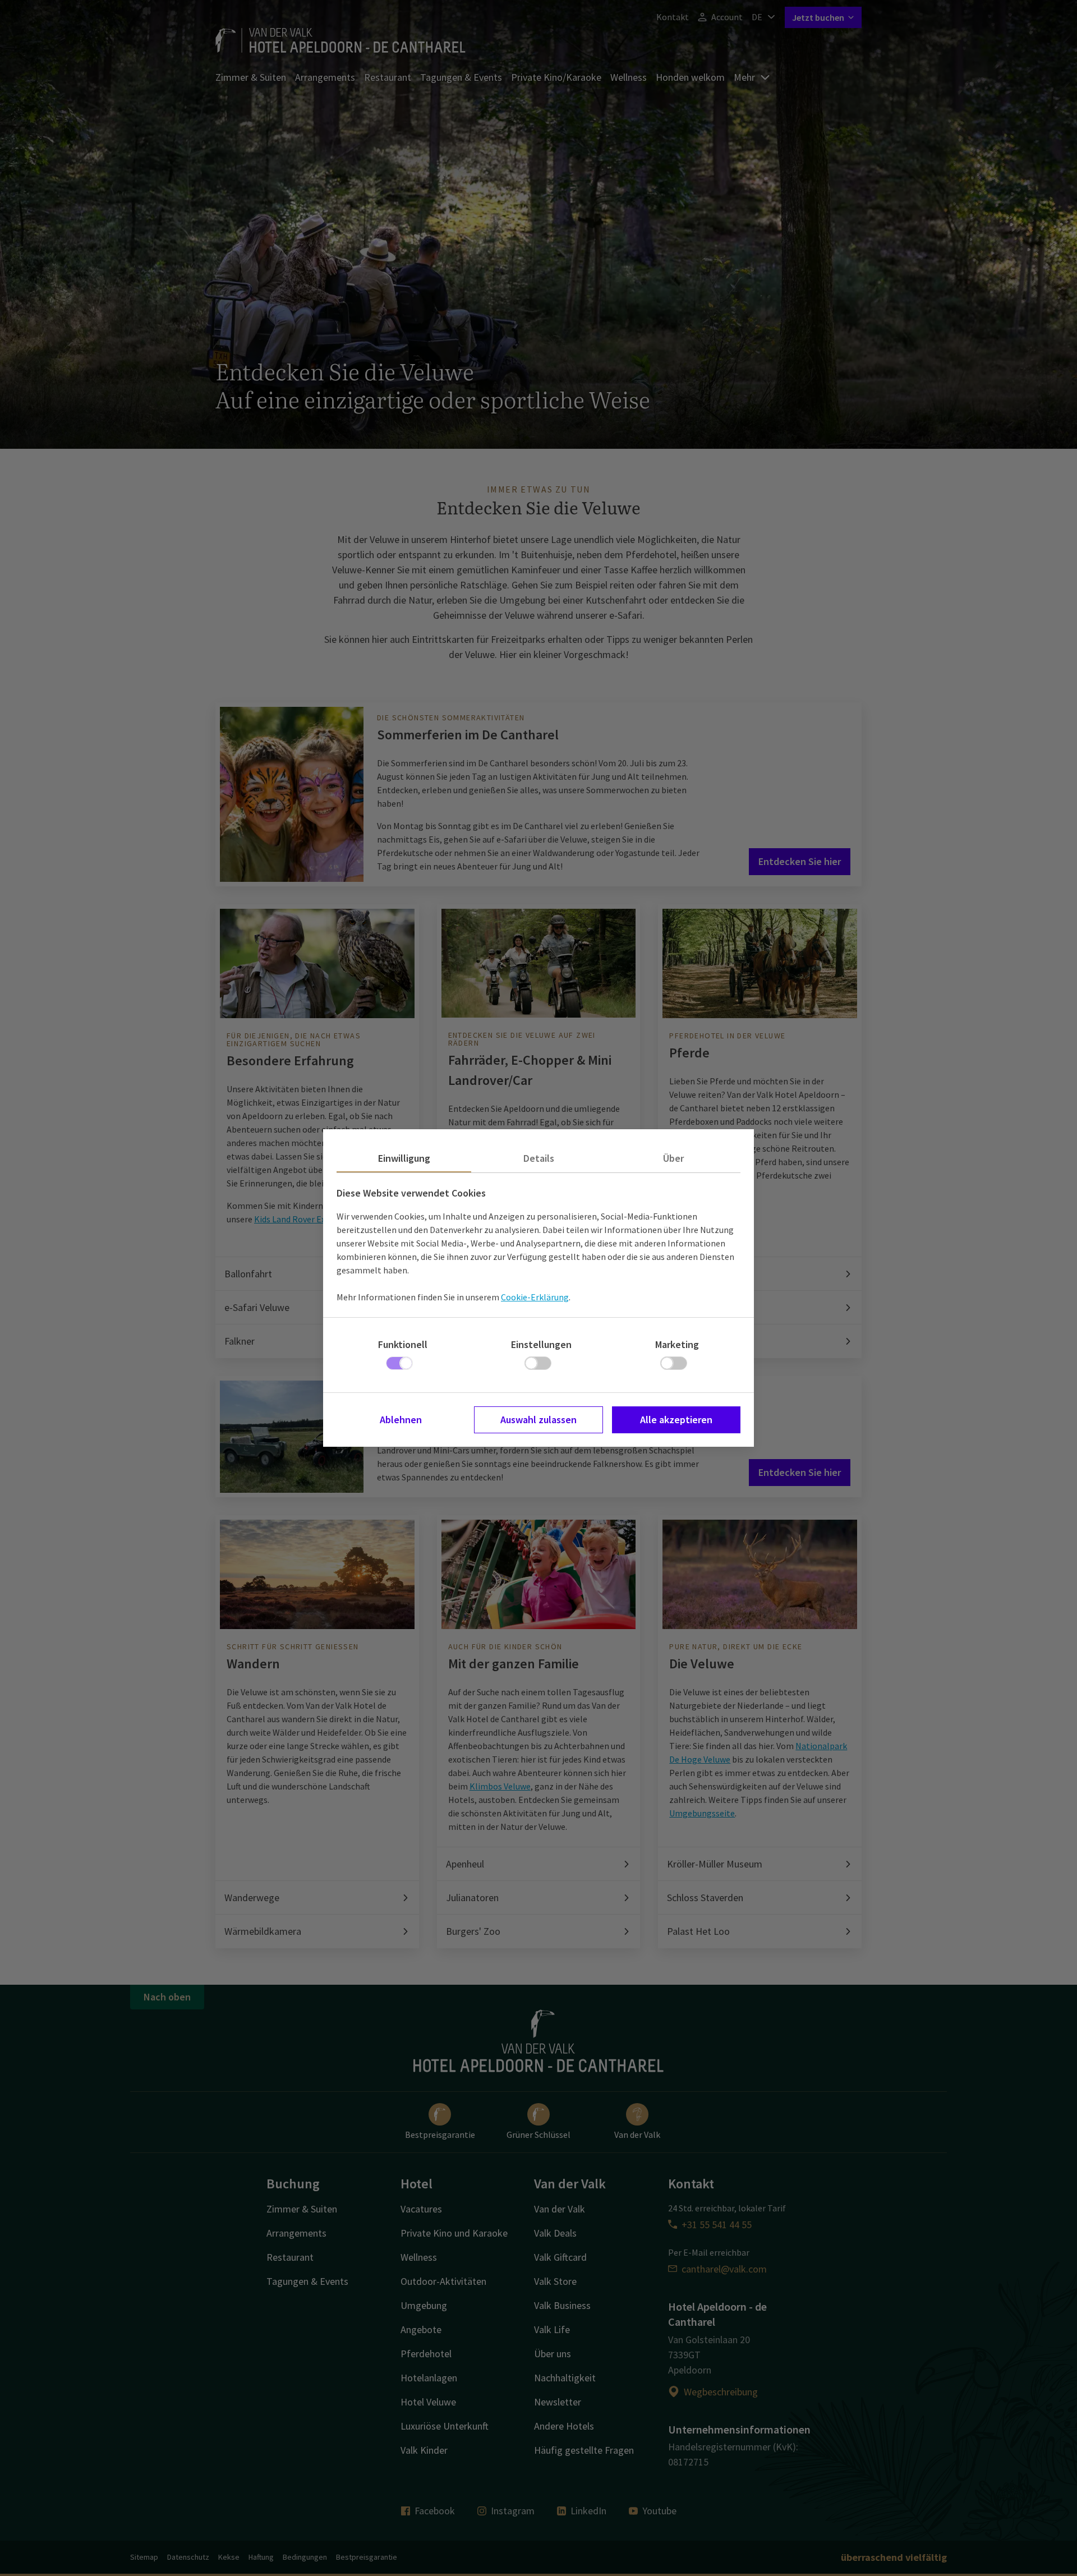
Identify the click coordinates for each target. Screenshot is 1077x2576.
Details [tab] (539, 1158)
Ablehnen (401, 1420)
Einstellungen (541, 1344)
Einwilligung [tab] (404, 1158)
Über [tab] (673, 1158)
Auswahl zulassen (538, 1420)
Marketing (677, 1344)
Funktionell (403, 1344)
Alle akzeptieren (676, 1420)
